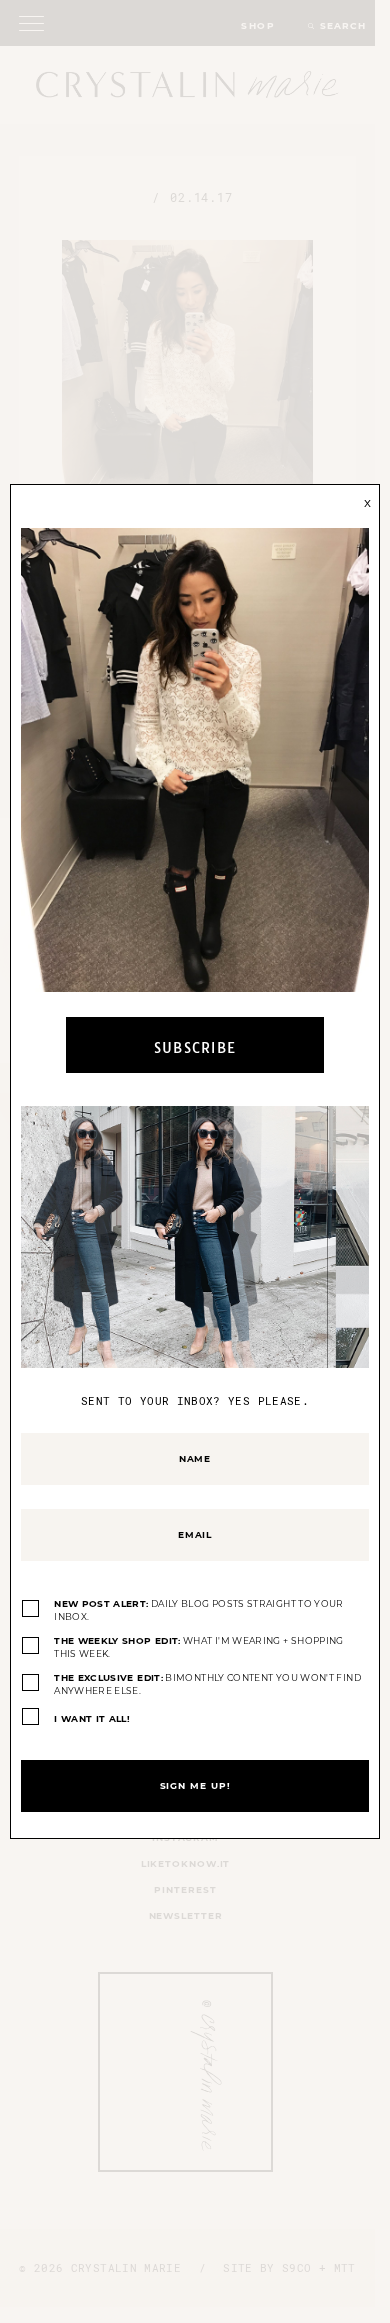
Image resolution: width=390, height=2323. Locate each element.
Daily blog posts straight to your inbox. (199, 1610)
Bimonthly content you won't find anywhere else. (207, 1684)
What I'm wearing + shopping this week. (199, 1647)
